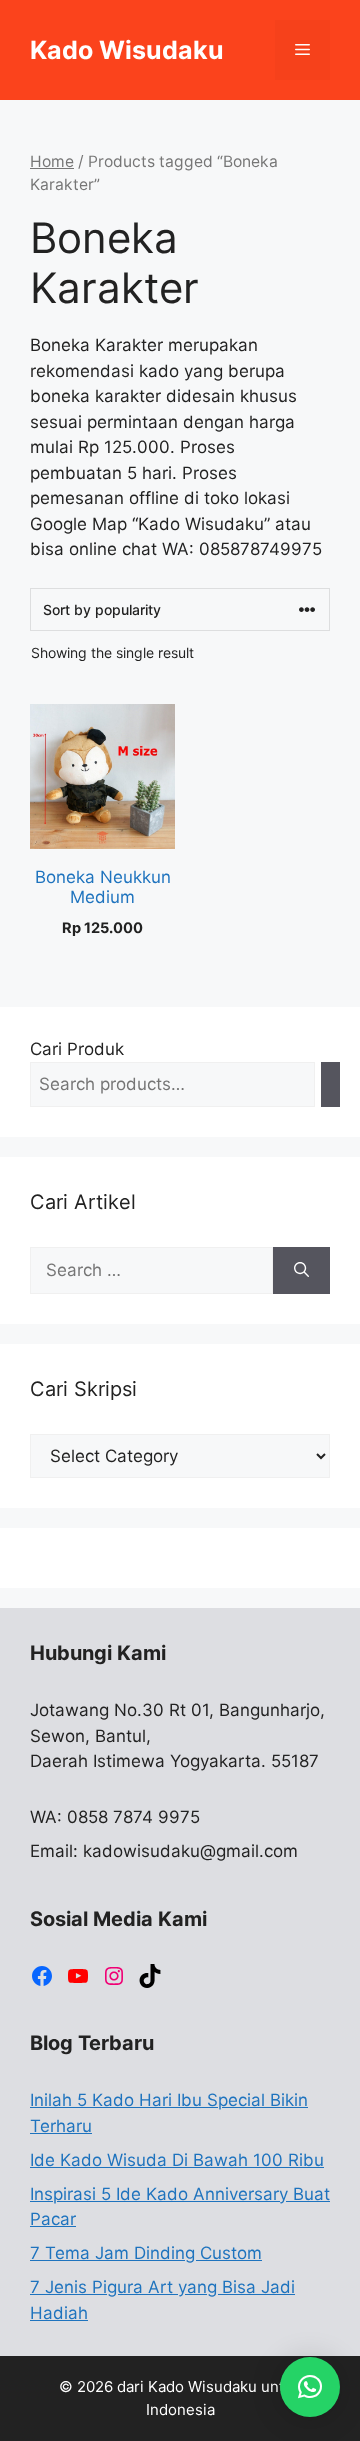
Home (52, 161)
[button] (310, 2387)
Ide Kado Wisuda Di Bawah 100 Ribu (177, 2160)
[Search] (330, 1084)
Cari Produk (77, 1049)
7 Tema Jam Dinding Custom (146, 2253)
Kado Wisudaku (127, 50)
